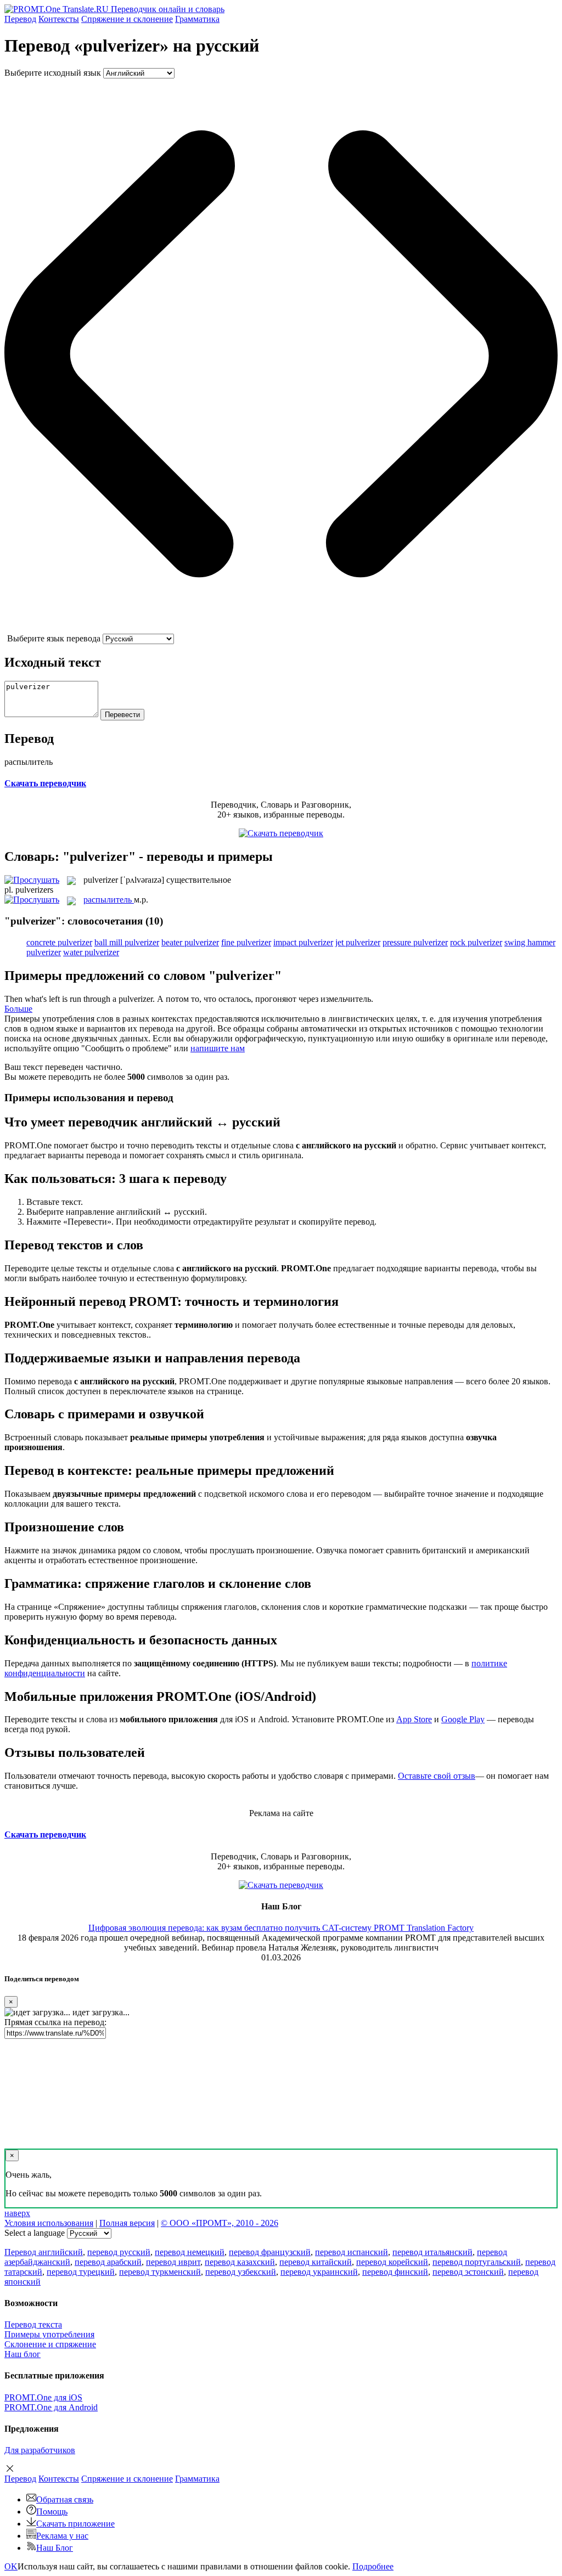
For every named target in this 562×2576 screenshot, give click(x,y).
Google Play (463, 1719)
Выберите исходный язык (53, 73)
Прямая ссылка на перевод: (55, 2022)
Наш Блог (55, 2548)
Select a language (35, 2233)
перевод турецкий (81, 2272)
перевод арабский (108, 2262)
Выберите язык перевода (54, 638)
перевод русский (119, 2252)
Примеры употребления (49, 2334)
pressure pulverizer (415, 942)
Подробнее (373, 2566)
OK (11, 2566)
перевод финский (395, 2272)
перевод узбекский (241, 2272)
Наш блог (23, 2354)
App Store (414, 1719)
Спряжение (127, 19)
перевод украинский (319, 2272)
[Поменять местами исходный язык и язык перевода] (281, 629)
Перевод (20, 19)
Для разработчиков (40, 2450)
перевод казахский (240, 2262)
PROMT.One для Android (51, 2407)
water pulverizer (91, 952)
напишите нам (218, 1048)
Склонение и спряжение (50, 2344)
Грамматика (197, 19)
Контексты (59, 19)
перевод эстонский (468, 2272)
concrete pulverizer (59, 942)
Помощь (52, 2512)
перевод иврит (173, 2262)
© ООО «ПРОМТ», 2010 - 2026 (220, 2223)
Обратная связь (65, 2499)
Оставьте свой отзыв (437, 1776)
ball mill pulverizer (127, 942)
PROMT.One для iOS (43, 2397)
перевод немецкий (190, 2252)
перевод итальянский (432, 2252)
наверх (17, 2213)
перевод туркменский (160, 2272)
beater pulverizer (190, 942)
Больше (18, 1009)
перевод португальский (477, 2262)
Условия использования (49, 2223)
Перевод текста (33, 2324)
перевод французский (270, 2252)
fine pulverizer (246, 942)
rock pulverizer (476, 942)
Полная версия (127, 2223)
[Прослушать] (32, 880)
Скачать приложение (75, 2524)
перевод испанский (352, 2252)
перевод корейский (392, 2262)
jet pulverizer (358, 942)
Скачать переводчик (45, 783)
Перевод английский (44, 2252)
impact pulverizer (303, 942)
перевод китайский (316, 2262)
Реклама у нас (62, 2536)
